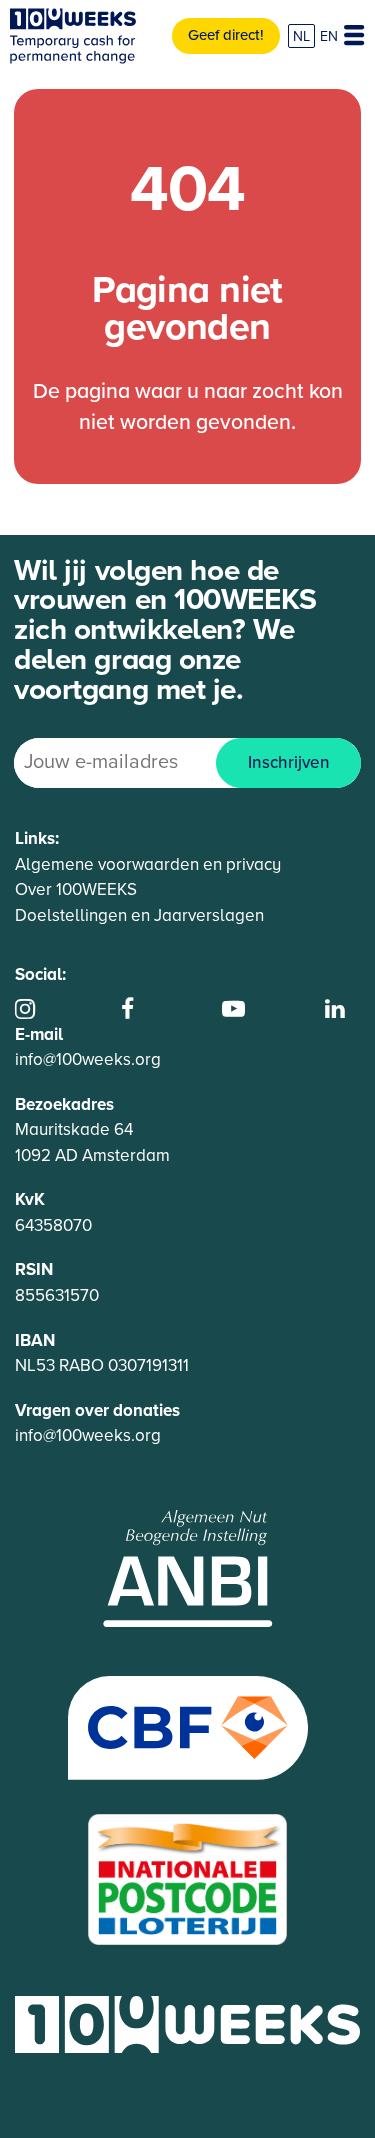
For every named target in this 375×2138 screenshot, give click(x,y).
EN (329, 36)
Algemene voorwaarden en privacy (148, 864)
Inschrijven (289, 762)
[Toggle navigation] (354, 36)
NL (301, 36)
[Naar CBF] (188, 1726)
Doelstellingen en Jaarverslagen (139, 915)
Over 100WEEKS (76, 889)
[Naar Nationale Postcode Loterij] (188, 1877)
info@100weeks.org (88, 1059)
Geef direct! (226, 35)
